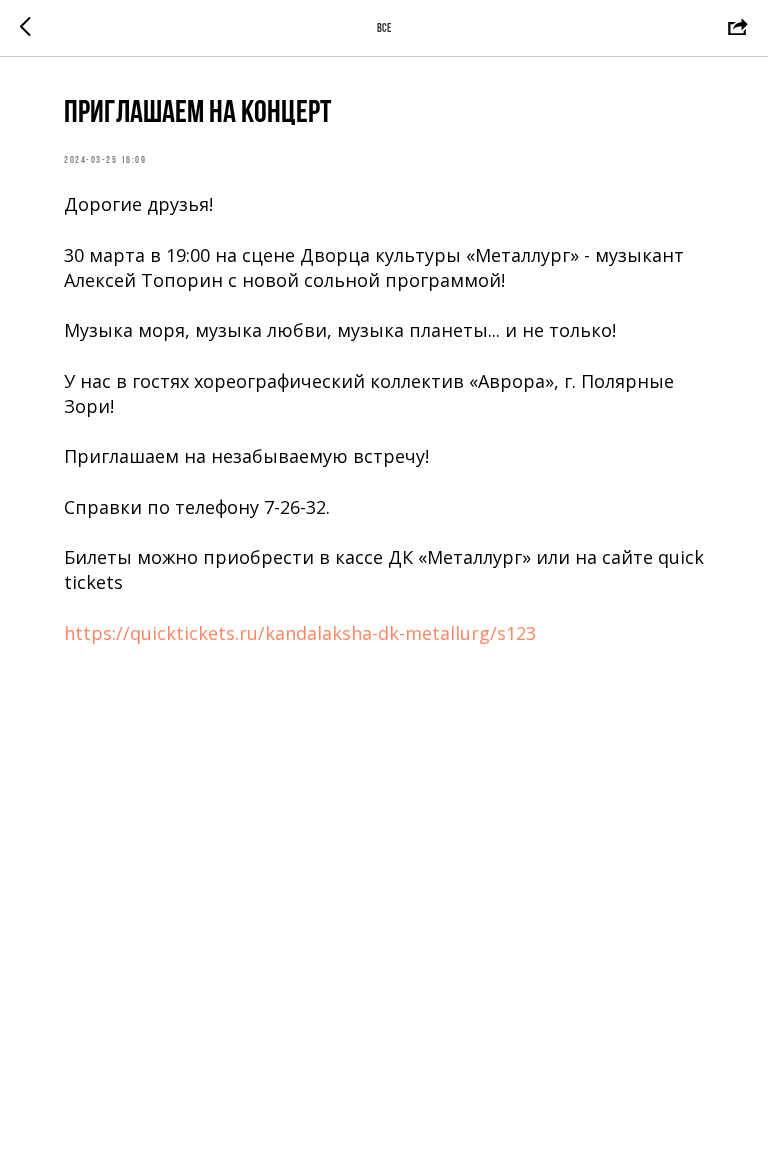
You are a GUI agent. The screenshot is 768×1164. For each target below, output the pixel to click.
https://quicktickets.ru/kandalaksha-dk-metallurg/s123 (300, 633)
